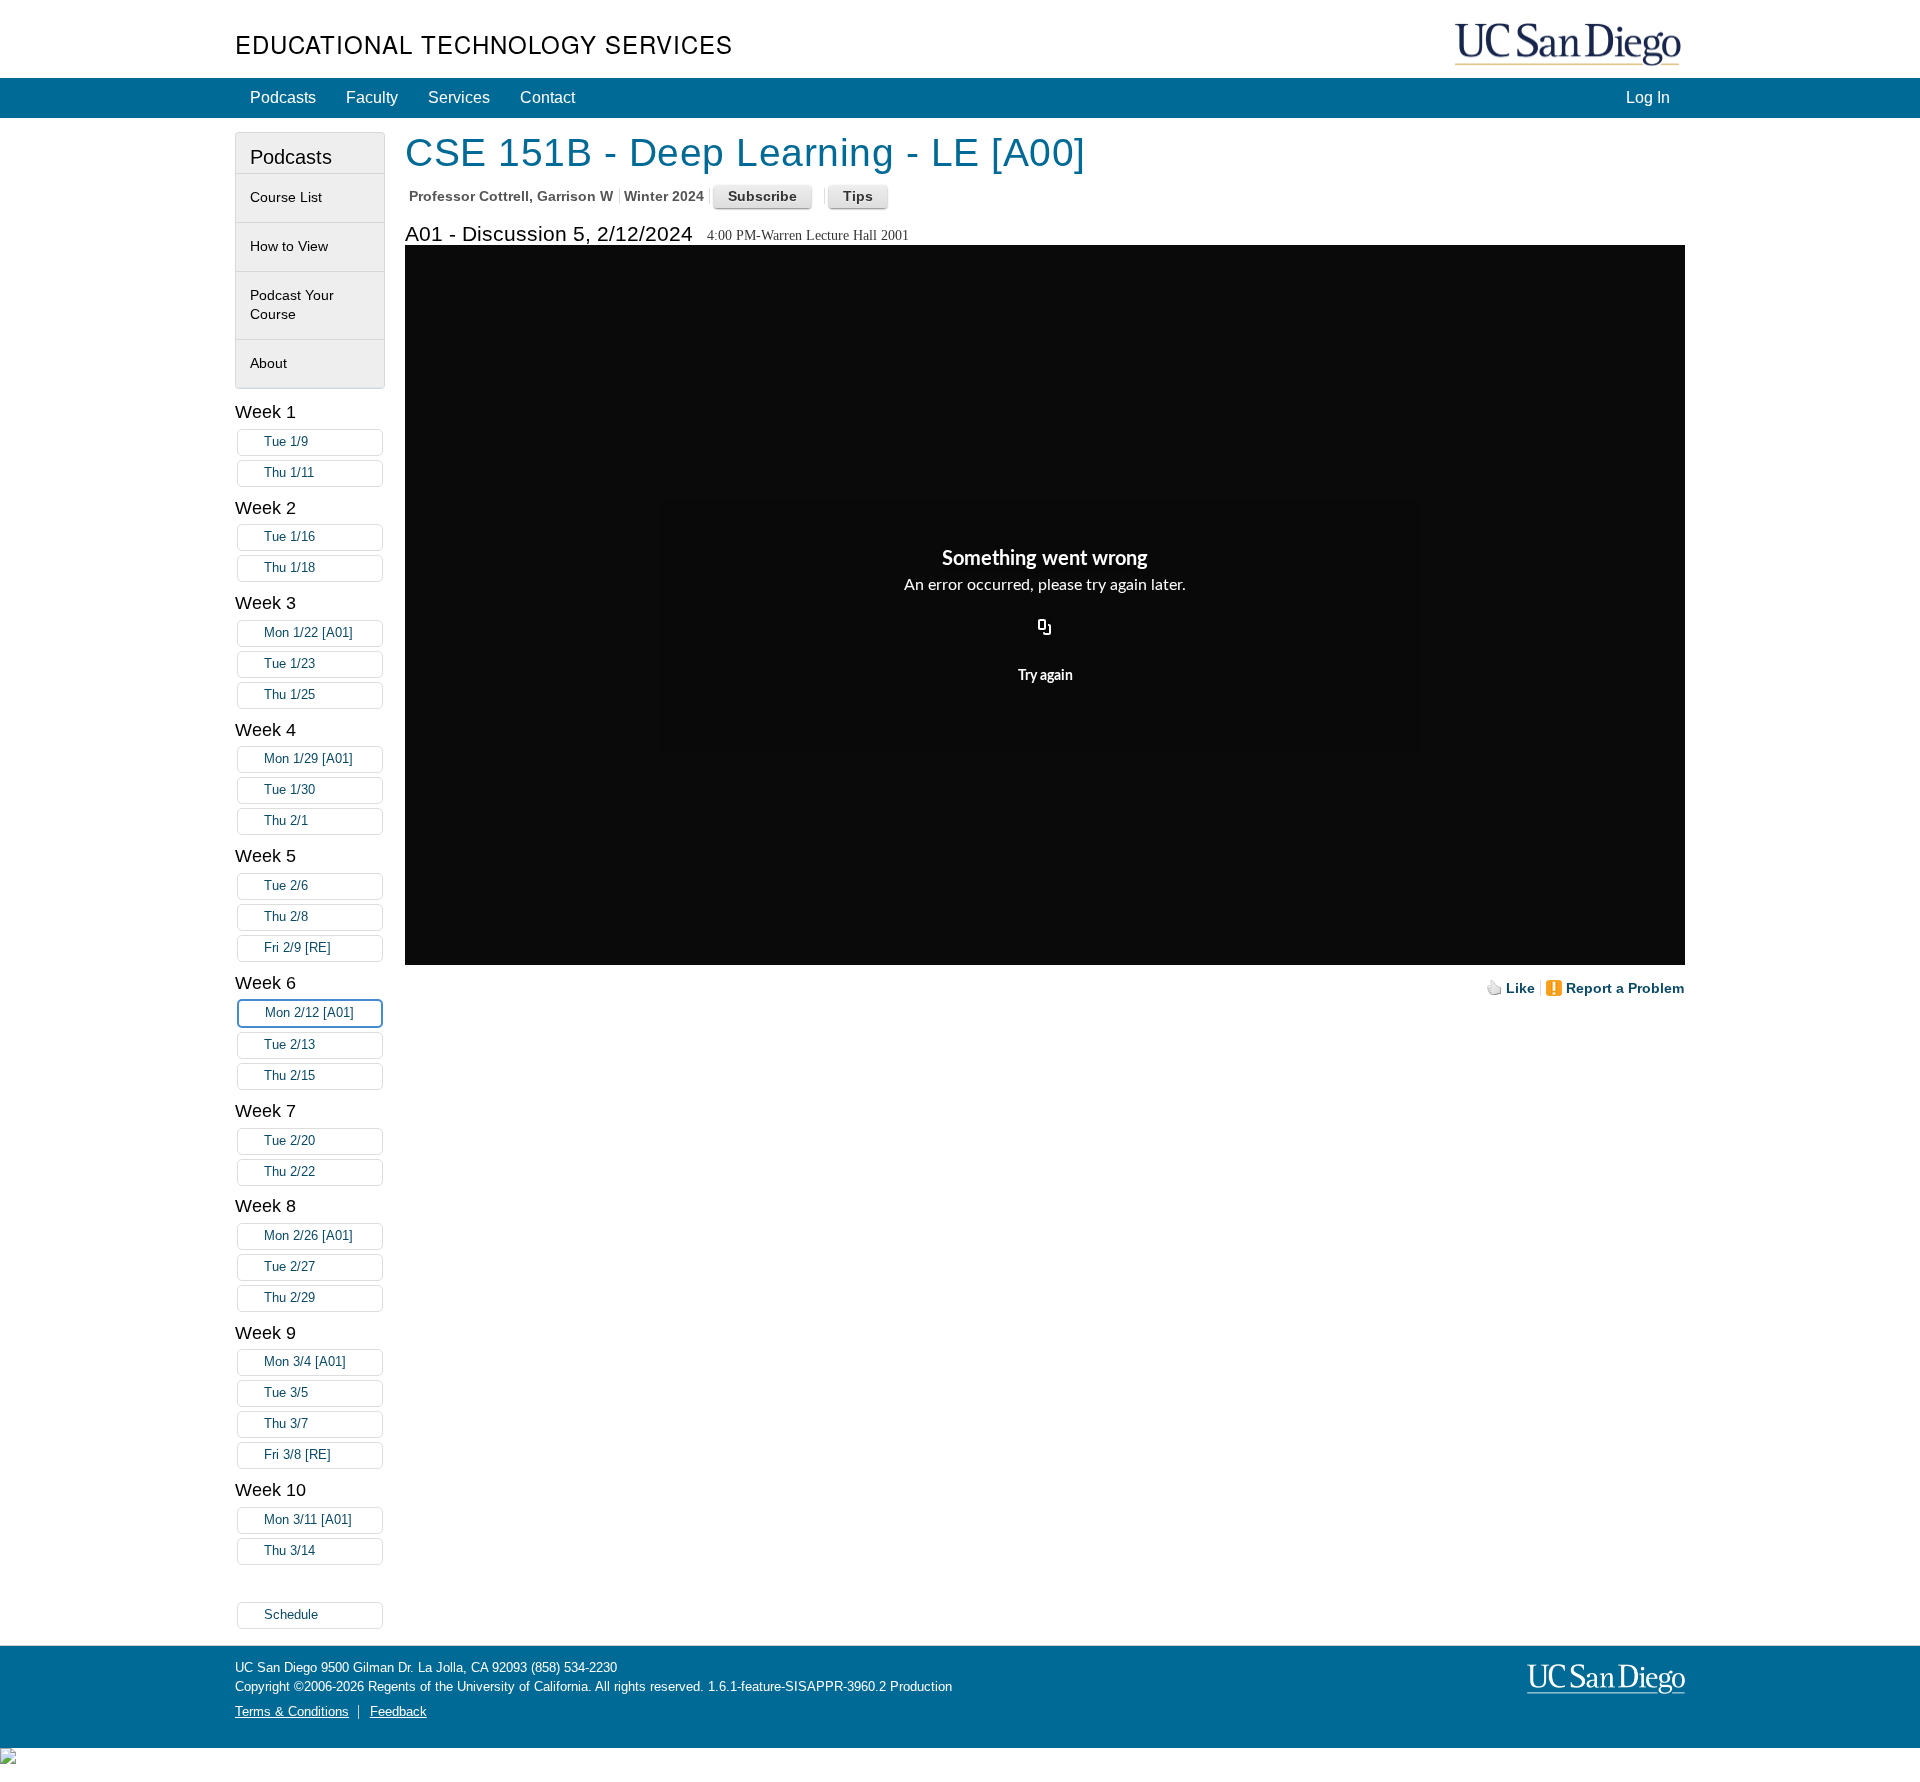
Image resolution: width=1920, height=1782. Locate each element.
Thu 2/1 (286, 821)
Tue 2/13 (289, 1045)
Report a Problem (1625, 988)
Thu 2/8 (286, 917)
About (268, 363)
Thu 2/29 (289, 1298)
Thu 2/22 (289, 1172)
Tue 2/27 (289, 1267)
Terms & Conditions (292, 1712)
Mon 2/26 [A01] (308, 1236)
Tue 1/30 (289, 790)
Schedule (291, 1615)
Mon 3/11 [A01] (308, 1520)
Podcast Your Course (292, 305)
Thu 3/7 (286, 1424)
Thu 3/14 (289, 1551)
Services (459, 97)
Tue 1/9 (286, 442)
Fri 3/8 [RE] (297, 1455)
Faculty (372, 97)
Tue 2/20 (289, 1141)
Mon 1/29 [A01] (308, 759)
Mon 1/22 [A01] (308, 633)
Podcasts (283, 97)
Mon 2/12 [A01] (309, 1013)
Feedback (398, 1712)
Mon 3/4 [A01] (305, 1362)
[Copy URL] (1045, 628)
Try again (1045, 676)
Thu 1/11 (289, 473)
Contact (547, 97)
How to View (289, 246)
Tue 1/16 (289, 537)
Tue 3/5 (286, 1393)
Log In (1648, 97)
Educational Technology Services (484, 43)
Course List (286, 197)
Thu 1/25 (289, 695)
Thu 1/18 (289, 568)
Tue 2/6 (286, 886)
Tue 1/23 (289, 664)
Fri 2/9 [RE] (297, 948)
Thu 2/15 (289, 1076)
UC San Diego (1570, 45)
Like (1520, 988)
